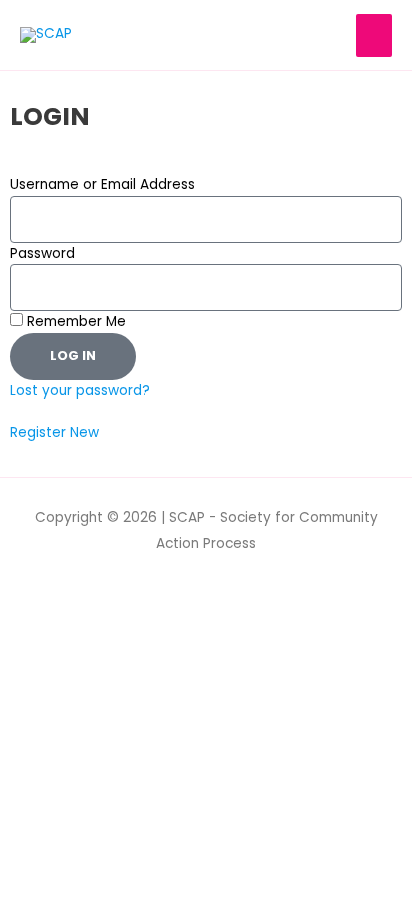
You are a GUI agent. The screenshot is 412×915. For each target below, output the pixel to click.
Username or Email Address (102, 184)
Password (42, 253)
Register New (54, 432)
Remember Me (74, 321)
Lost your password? (80, 390)
